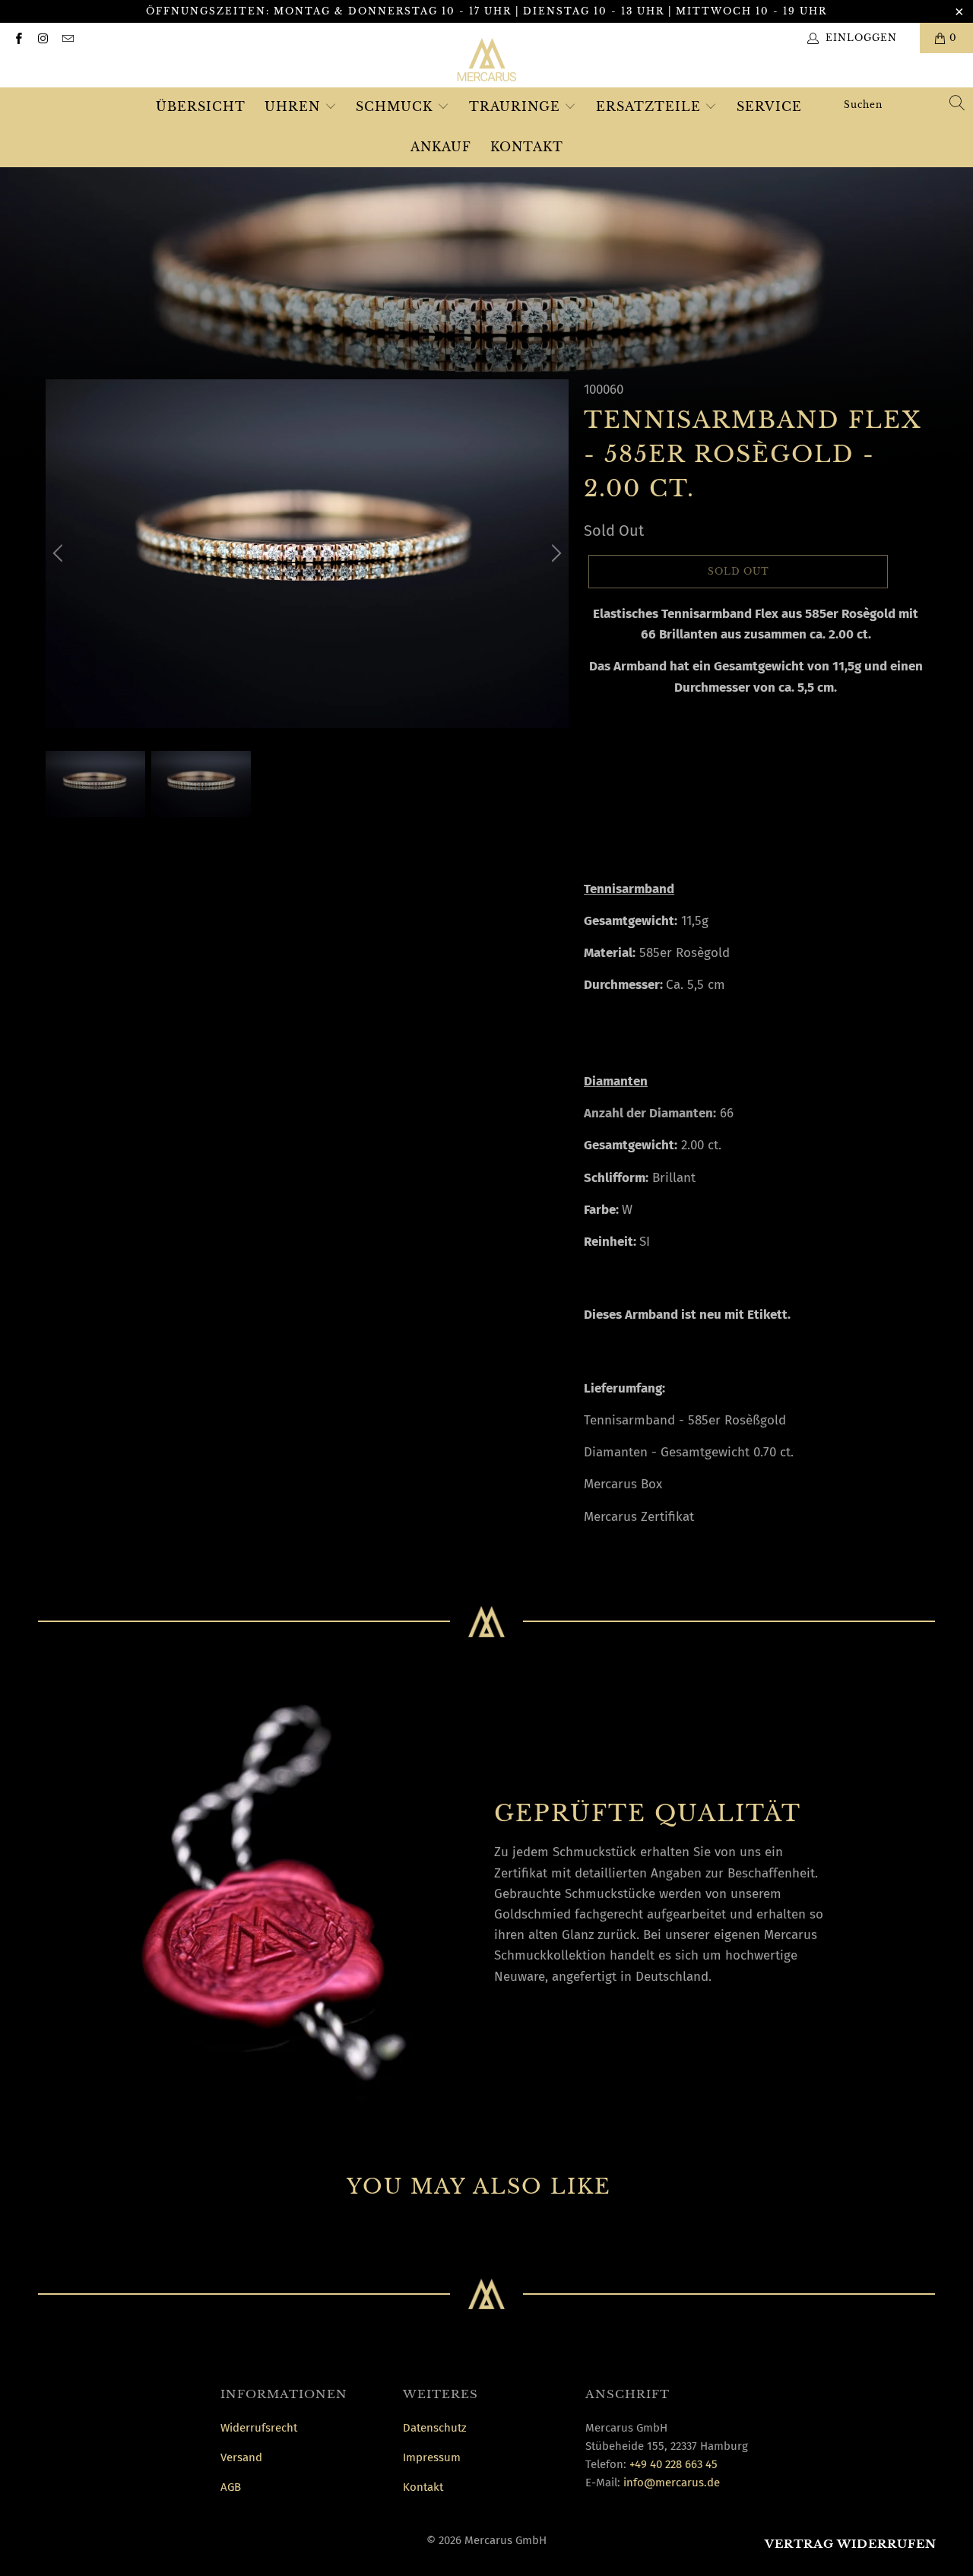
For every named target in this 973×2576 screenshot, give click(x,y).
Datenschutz (435, 2428)
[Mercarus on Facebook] (18, 38)
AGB (231, 2487)
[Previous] (60, 554)
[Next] (554, 554)
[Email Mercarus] (67, 38)
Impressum (432, 2457)
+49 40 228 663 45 (673, 2464)
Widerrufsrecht (259, 2428)
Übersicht (201, 106)
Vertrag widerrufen (851, 2544)
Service (769, 106)
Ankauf (441, 147)
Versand (241, 2457)
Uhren (295, 106)
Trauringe (517, 106)
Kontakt (527, 147)
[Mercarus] (486, 63)
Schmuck (396, 106)
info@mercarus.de (672, 2483)
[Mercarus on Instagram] (42, 38)
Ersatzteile (651, 106)
